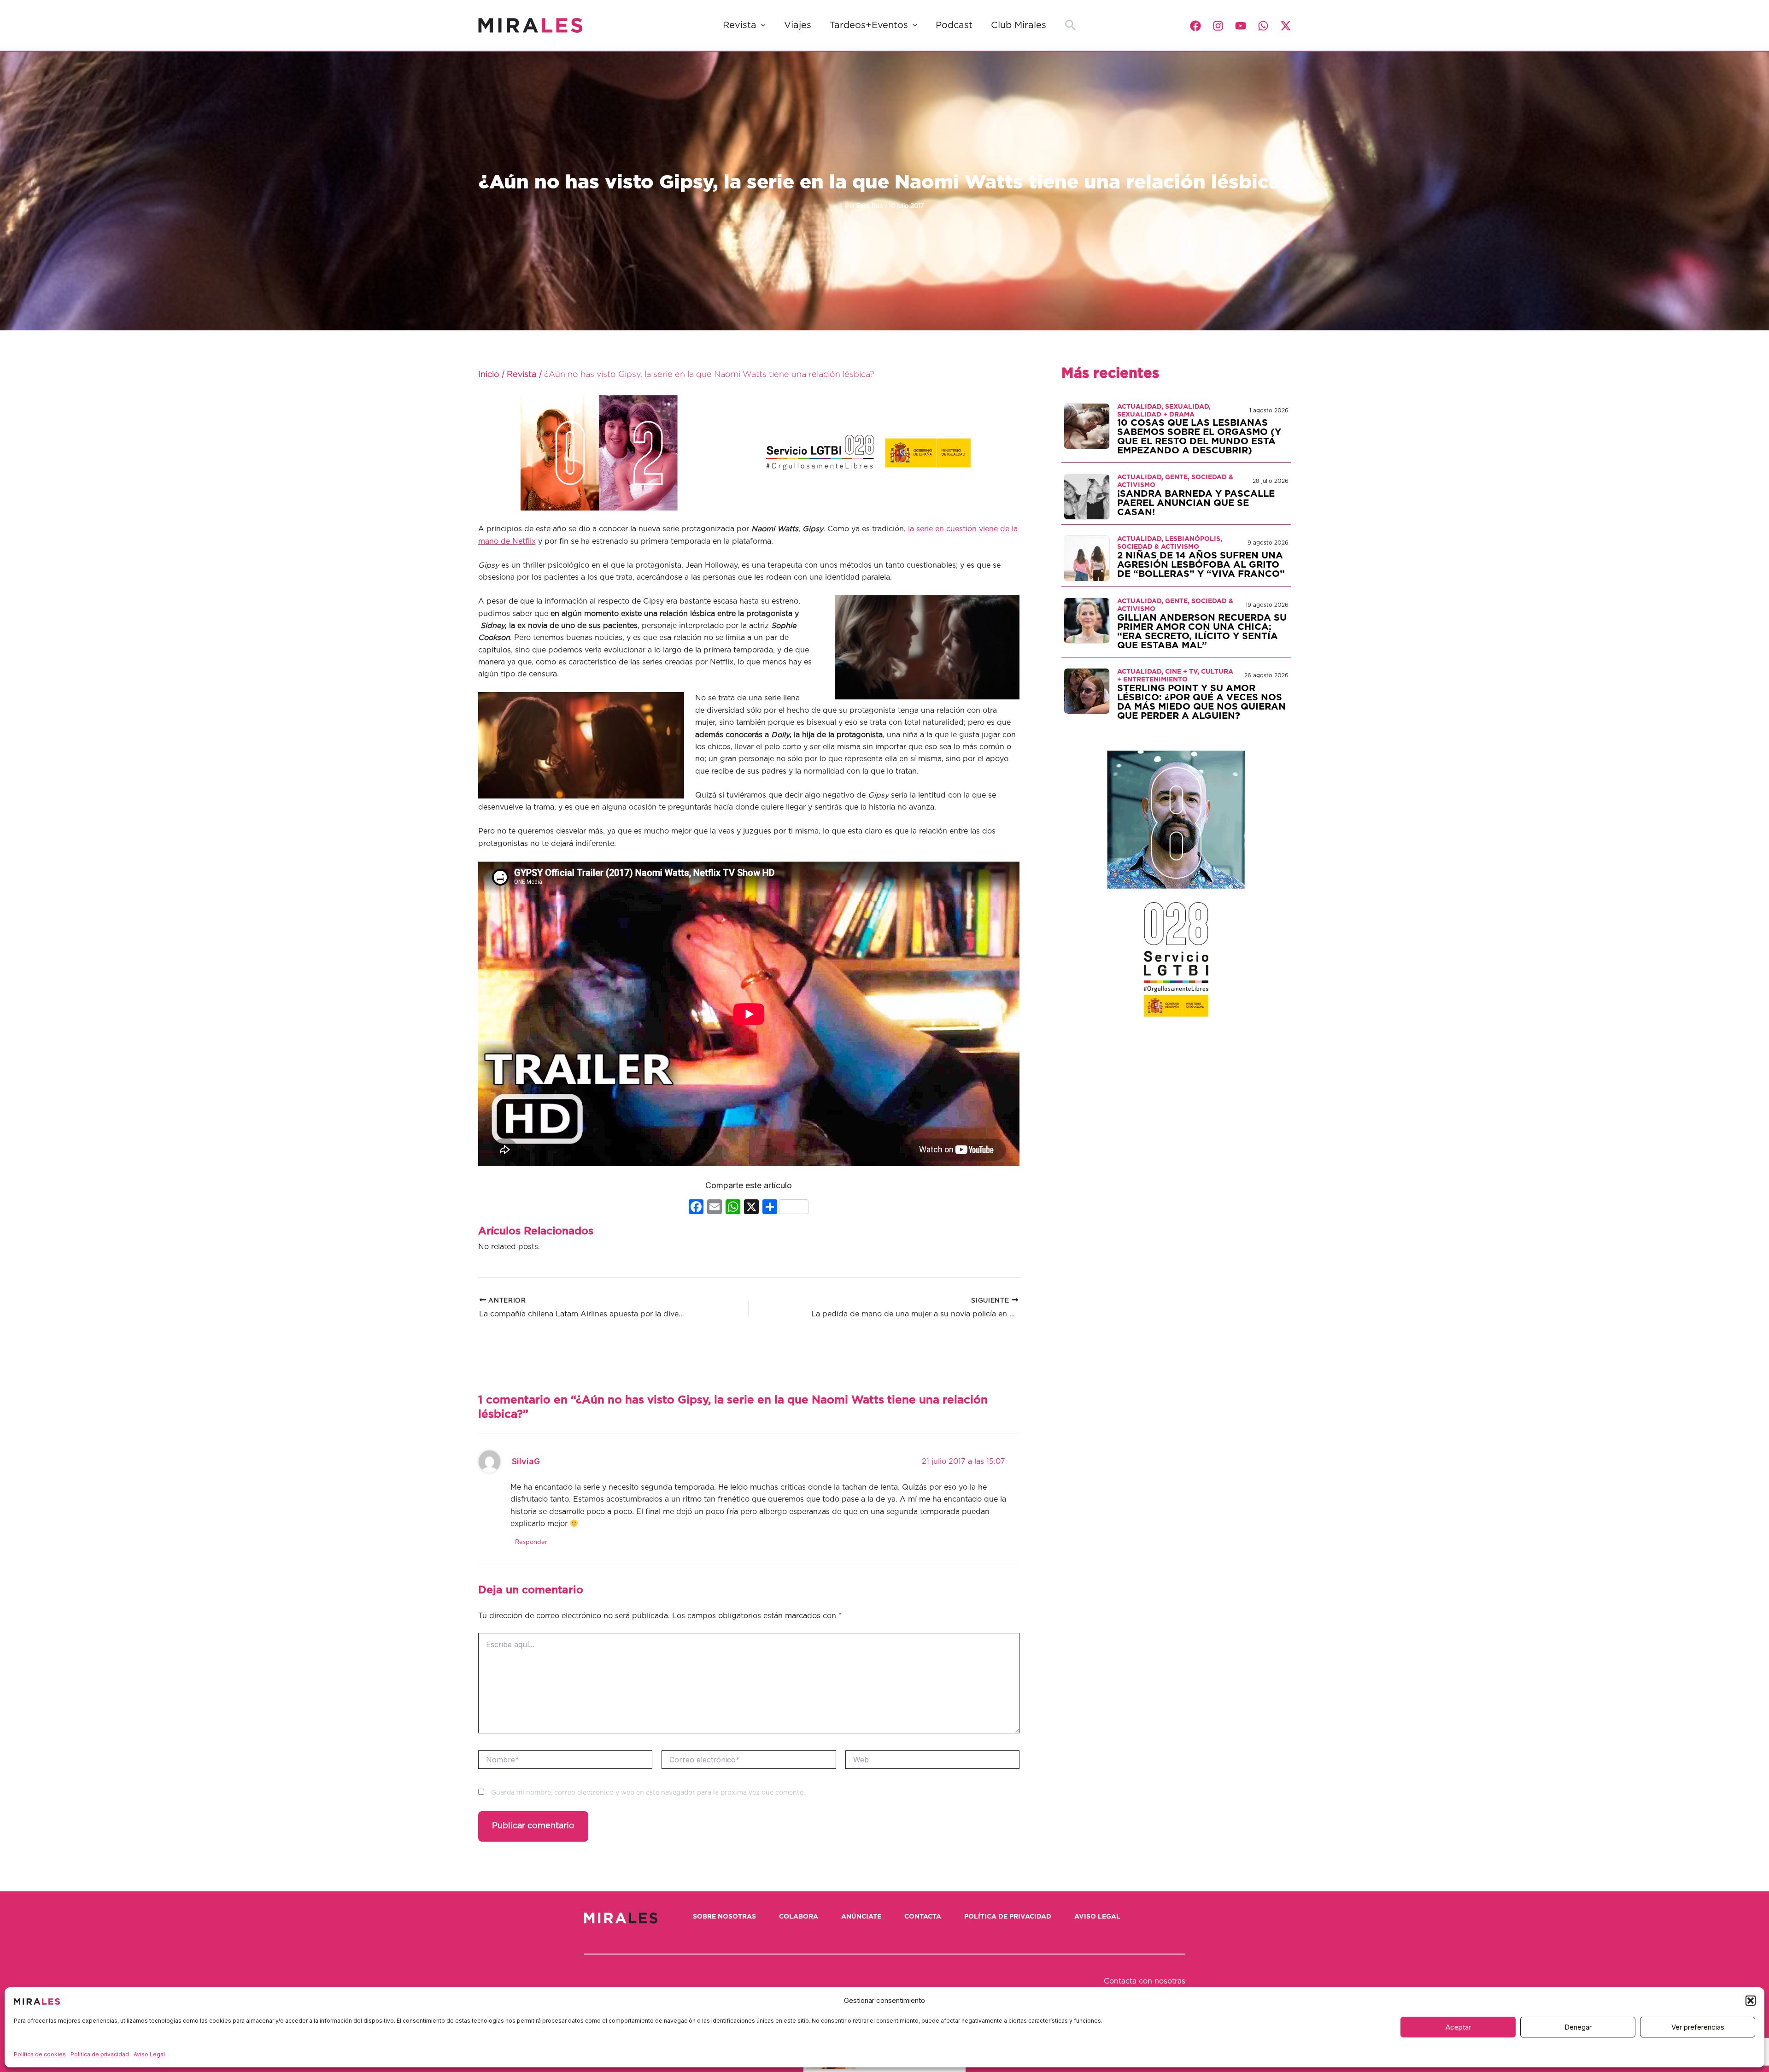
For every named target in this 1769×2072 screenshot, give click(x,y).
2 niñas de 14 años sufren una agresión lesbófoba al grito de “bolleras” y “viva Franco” (1201, 565)
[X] (751, 1208)
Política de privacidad (100, 2054)
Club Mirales (1019, 25)
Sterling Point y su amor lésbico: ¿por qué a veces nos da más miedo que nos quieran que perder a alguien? (1201, 702)
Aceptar (1458, 2027)
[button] (1751, 2001)
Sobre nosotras (724, 1917)
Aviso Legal (149, 2054)
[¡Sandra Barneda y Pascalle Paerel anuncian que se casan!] (1087, 496)
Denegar (1578, 2027)
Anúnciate (861, 1917)
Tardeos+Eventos (869, 25)
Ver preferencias (1698, 2027)
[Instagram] (1218, 26)
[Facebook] (1195, 26)
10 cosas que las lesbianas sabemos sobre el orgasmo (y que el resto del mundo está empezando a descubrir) (1199, 437)
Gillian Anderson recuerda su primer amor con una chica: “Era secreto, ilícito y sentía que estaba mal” (1202, 632)
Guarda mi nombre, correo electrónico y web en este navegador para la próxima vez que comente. (648, 1793)
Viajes (798, 25)
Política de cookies (40, 2054)
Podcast (954, 25)
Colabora (799, 1917)
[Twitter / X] (1286, 26)
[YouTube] (1241, 26)
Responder (531, 1542)
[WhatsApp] (1263, 26)
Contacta (923, 1917)
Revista (740, 25)
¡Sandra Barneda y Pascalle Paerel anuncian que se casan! (1196, 503)
